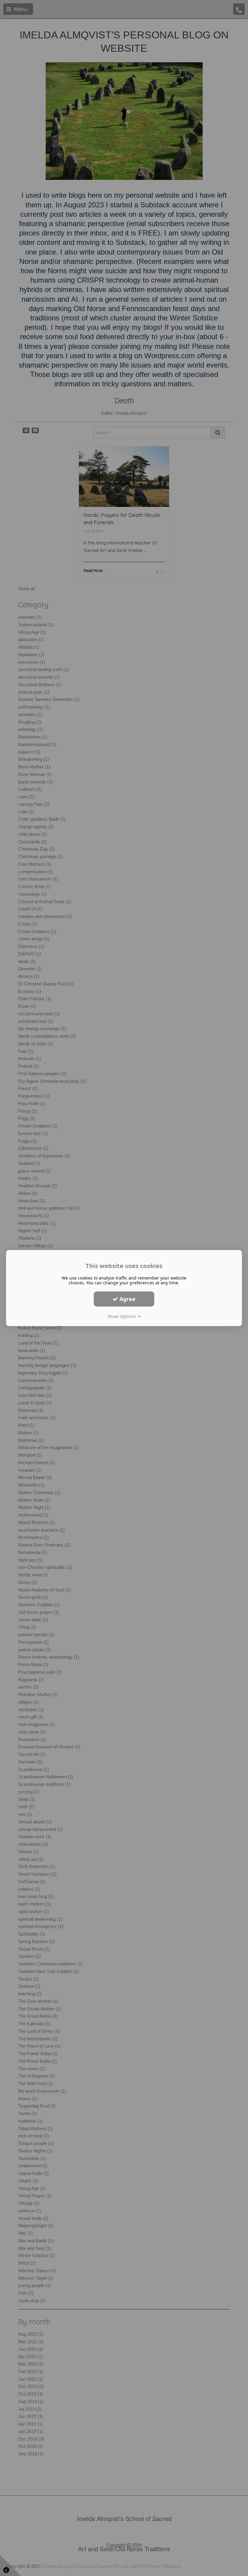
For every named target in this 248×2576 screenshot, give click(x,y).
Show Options (123, 1316)
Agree (127, 1299)
